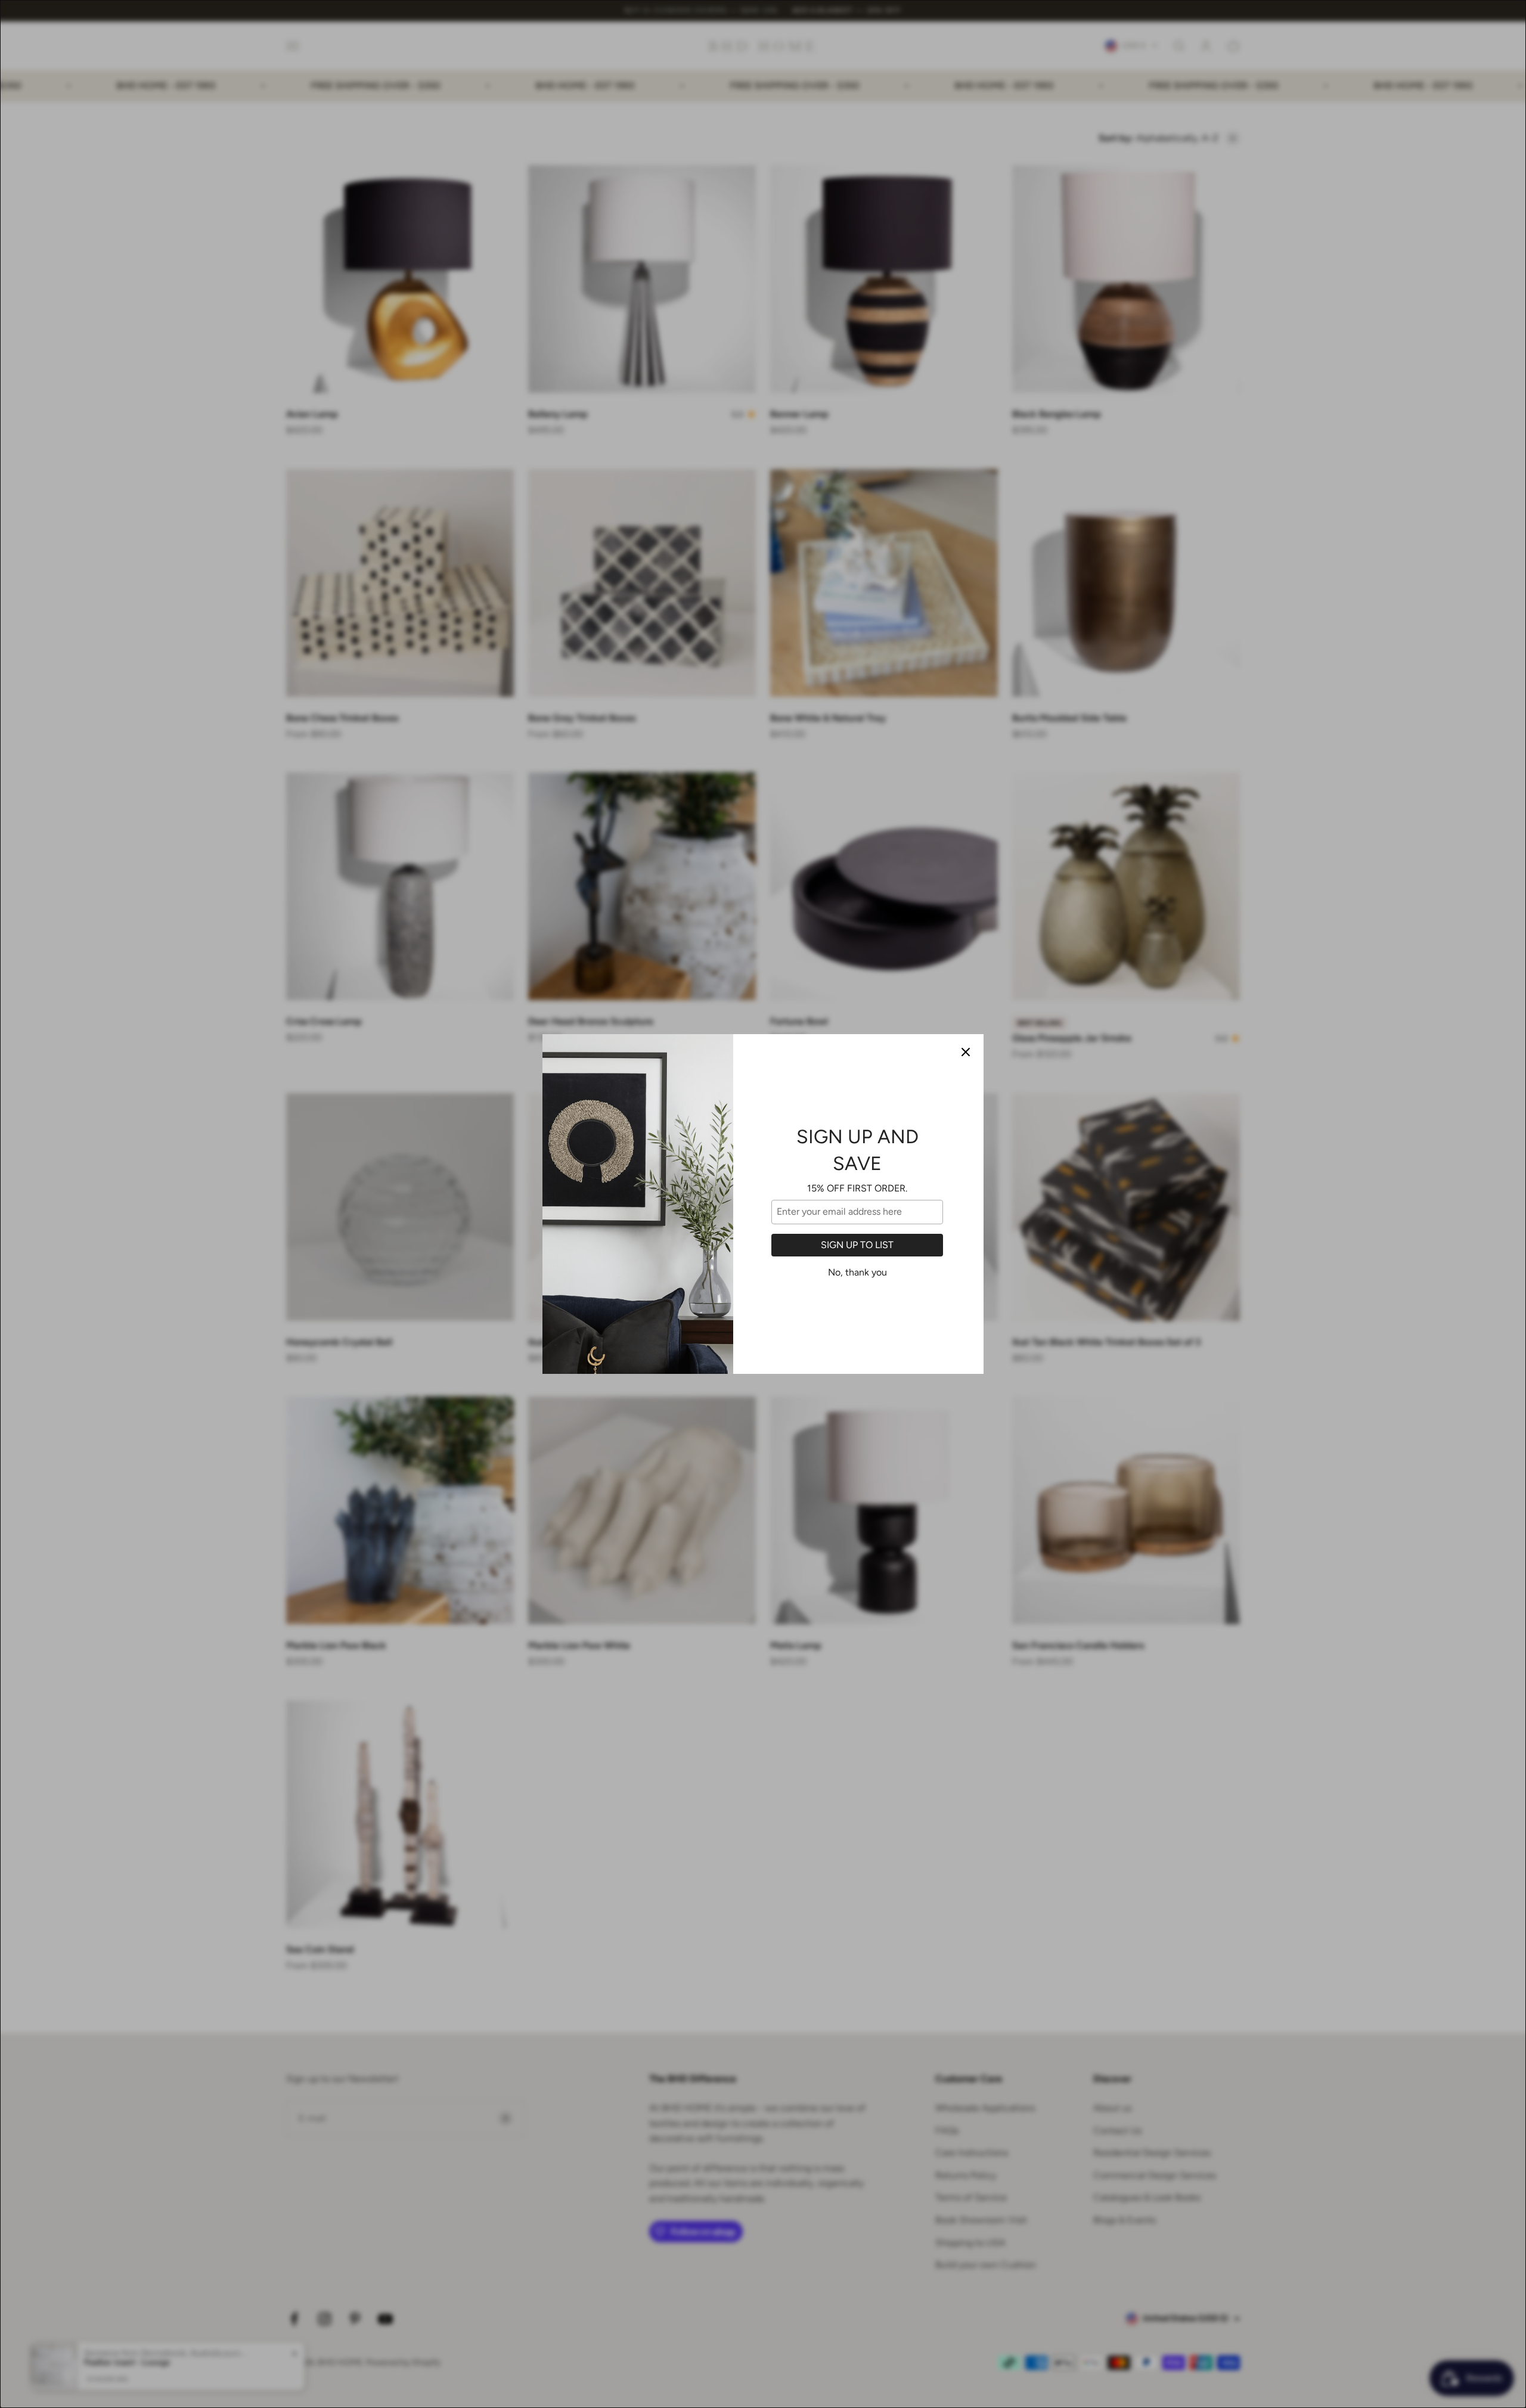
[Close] (966, 1052)
